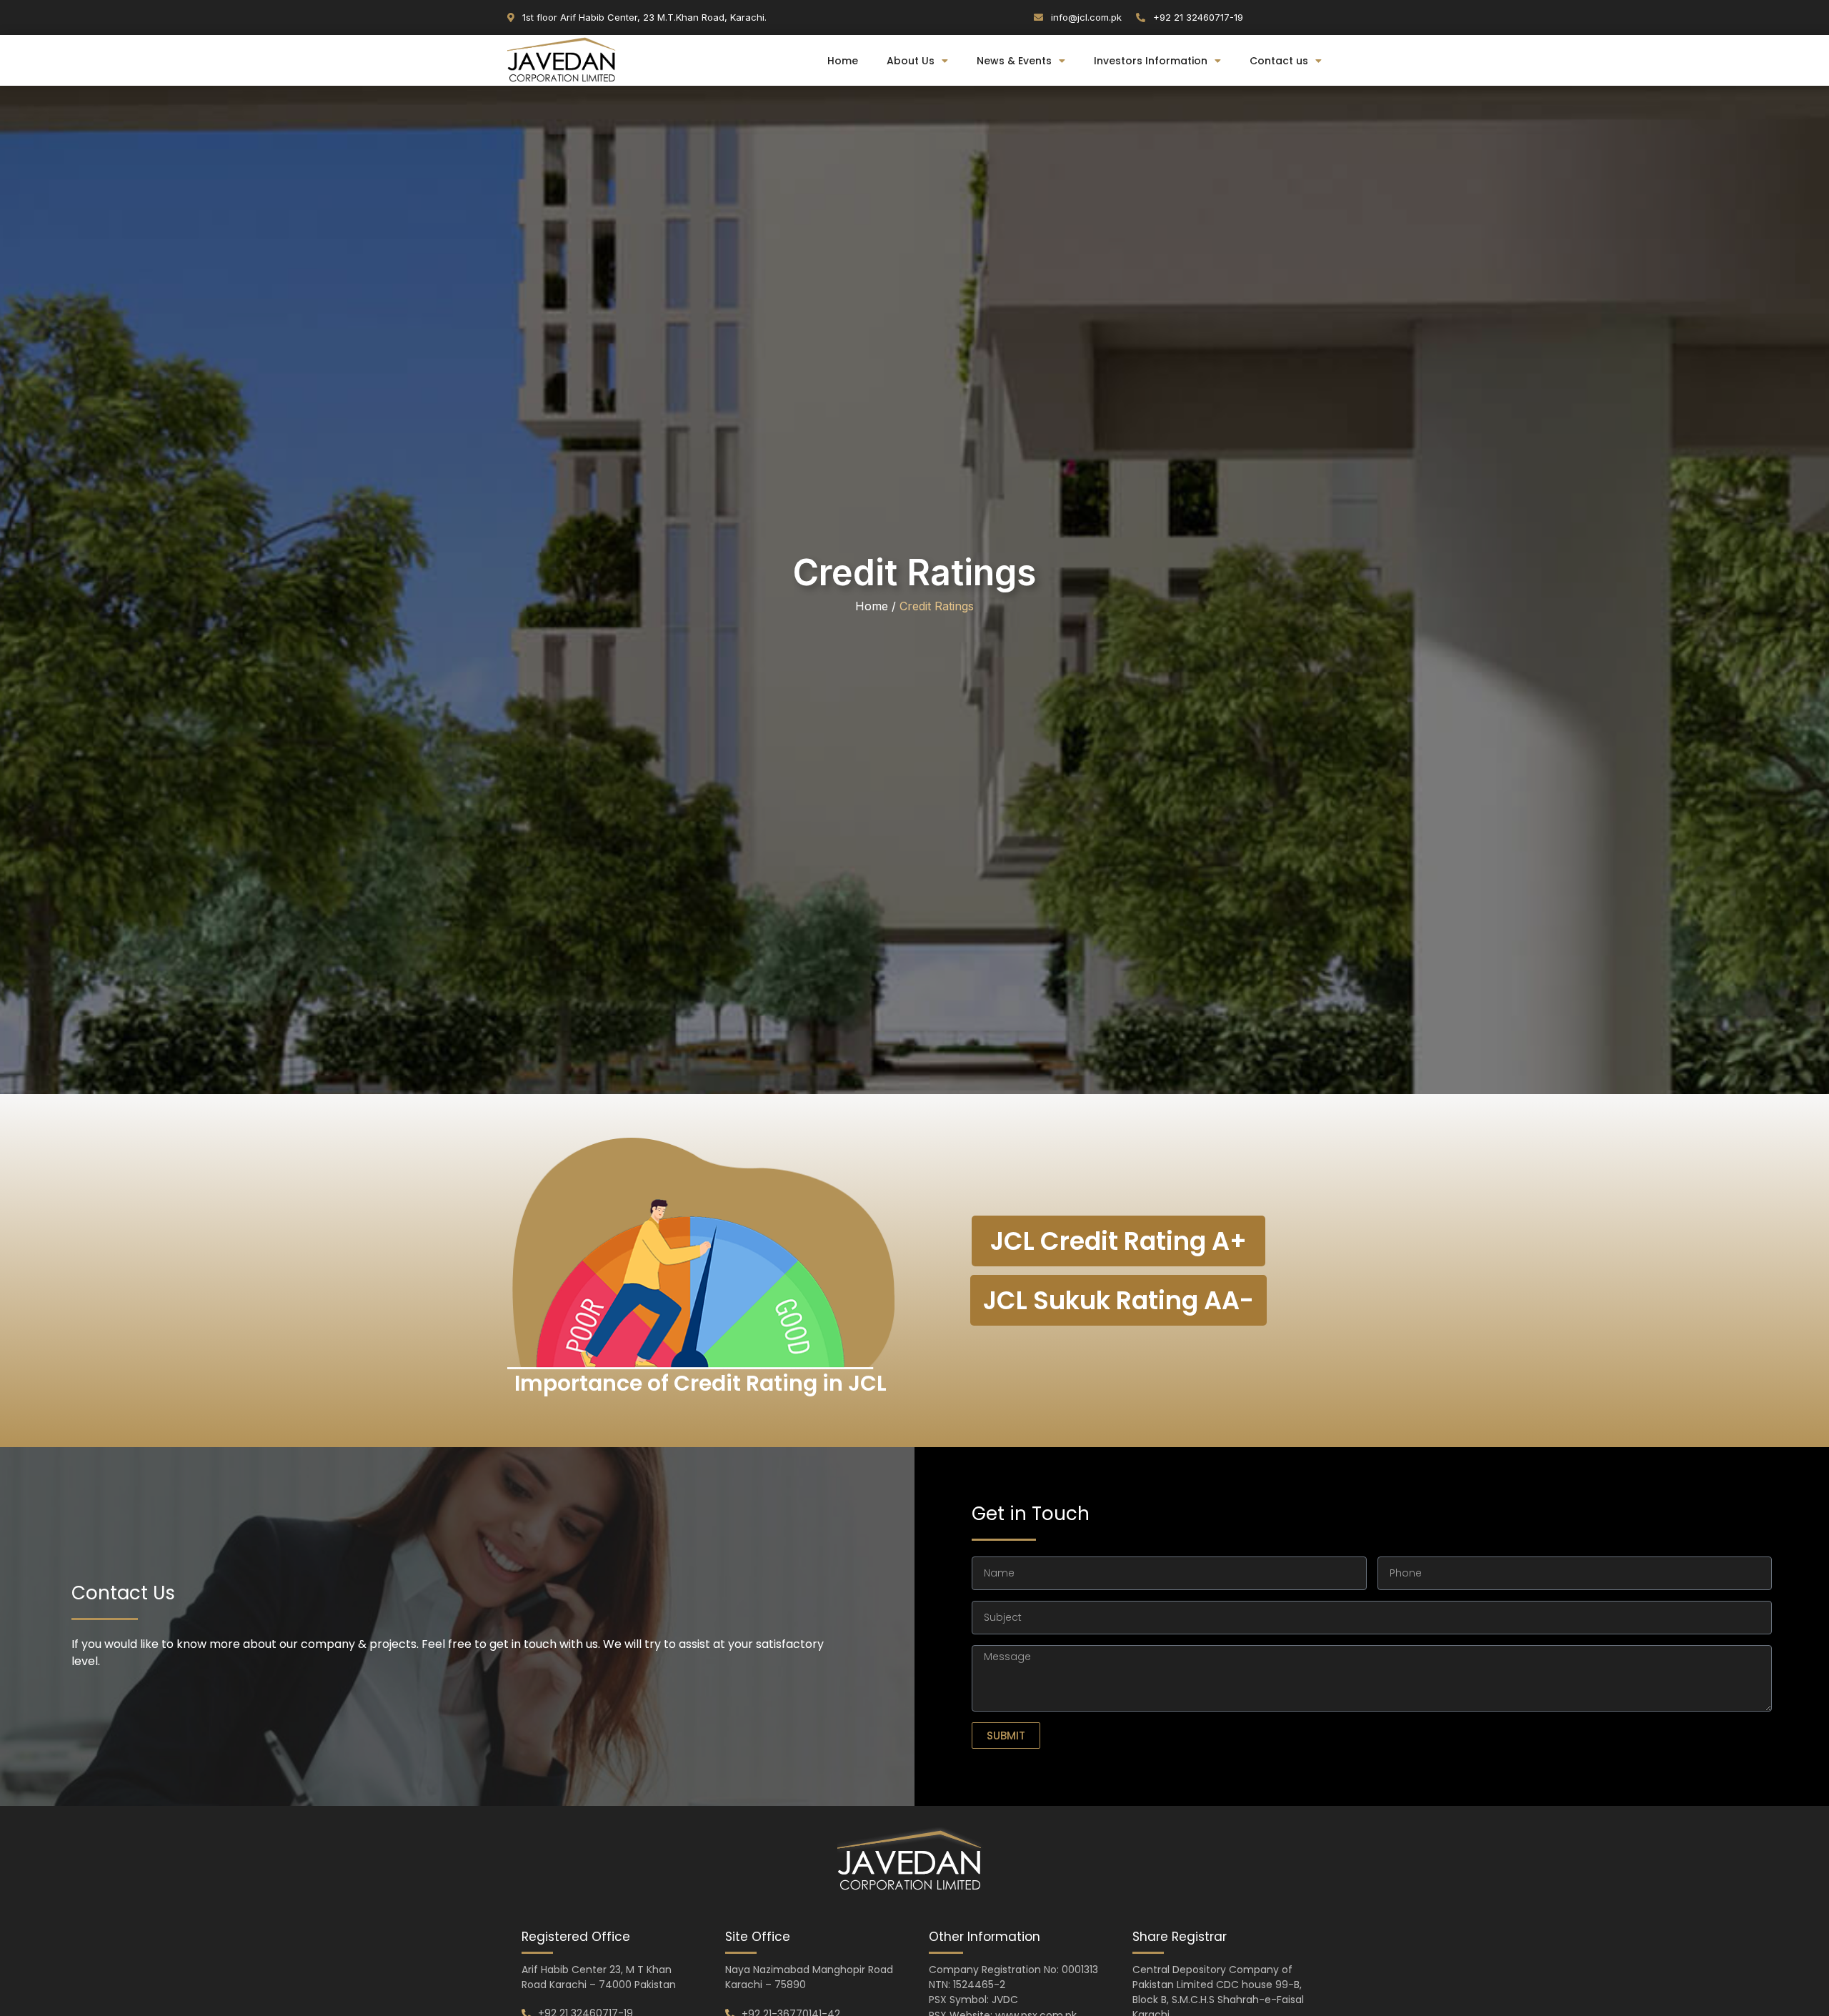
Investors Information (1151, 61)
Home (843, 61)
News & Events (1014, 61)
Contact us (1279, 61)
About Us (911, 61)
